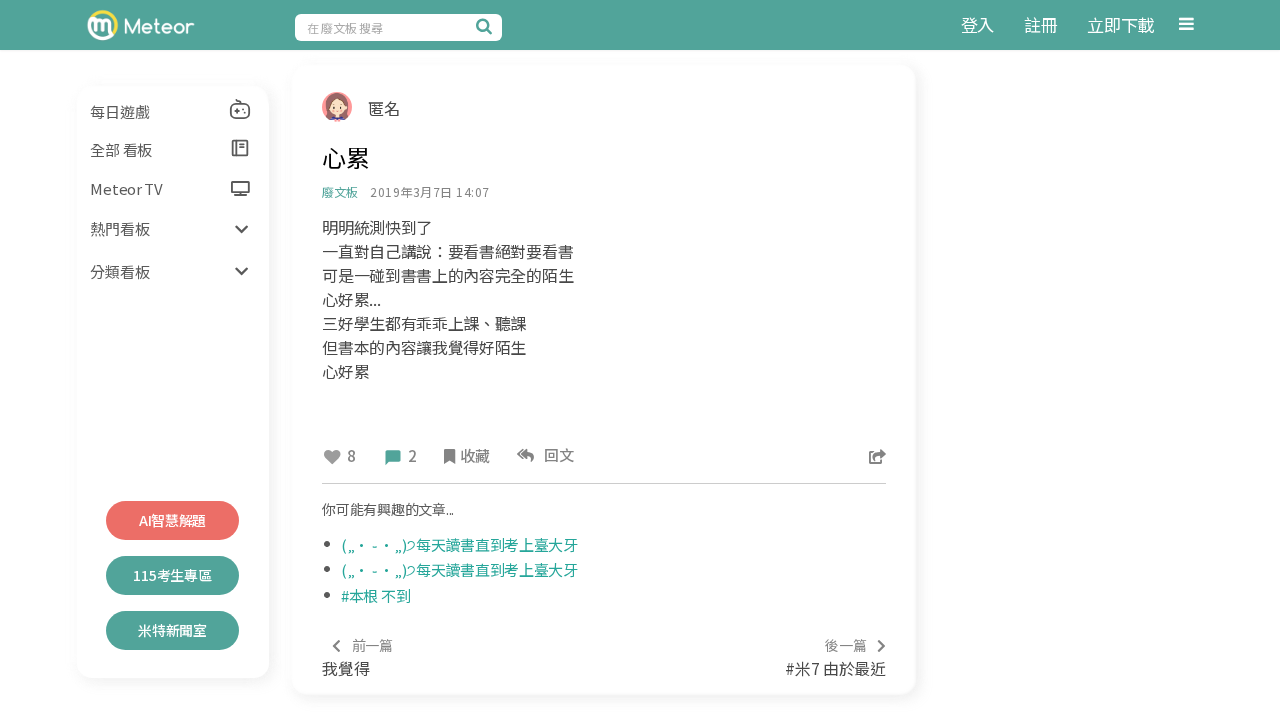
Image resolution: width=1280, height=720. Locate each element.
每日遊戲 (119, 111)
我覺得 (357, 657)
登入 (977, 24)
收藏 (474, 455)
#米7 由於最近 (835, 657)
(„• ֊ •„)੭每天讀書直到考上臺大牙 (459, 544)
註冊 (1040, 24)
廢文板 (339, 191)
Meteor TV (126, 188)
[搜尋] (487, 26)
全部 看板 (121, 149)
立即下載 (1120, 24)
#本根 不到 (375, 595)
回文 (556, 454)
